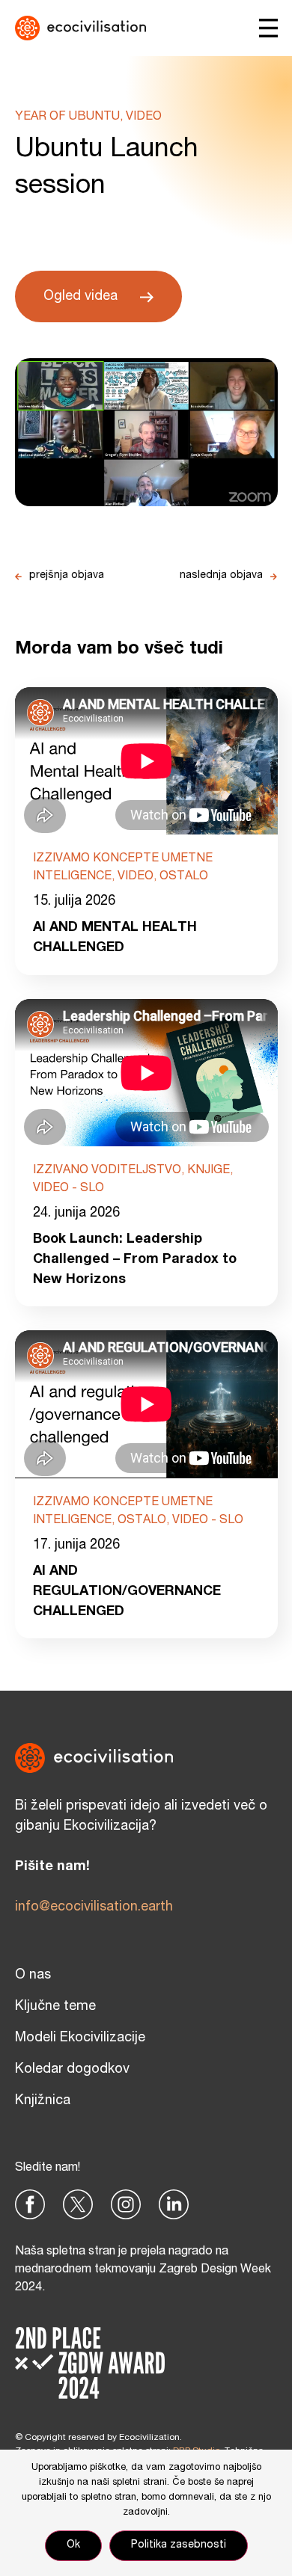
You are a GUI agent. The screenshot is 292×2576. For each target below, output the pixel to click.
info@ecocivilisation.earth (94, 1908)
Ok (73, 2545)
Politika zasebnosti (179, 2545)
